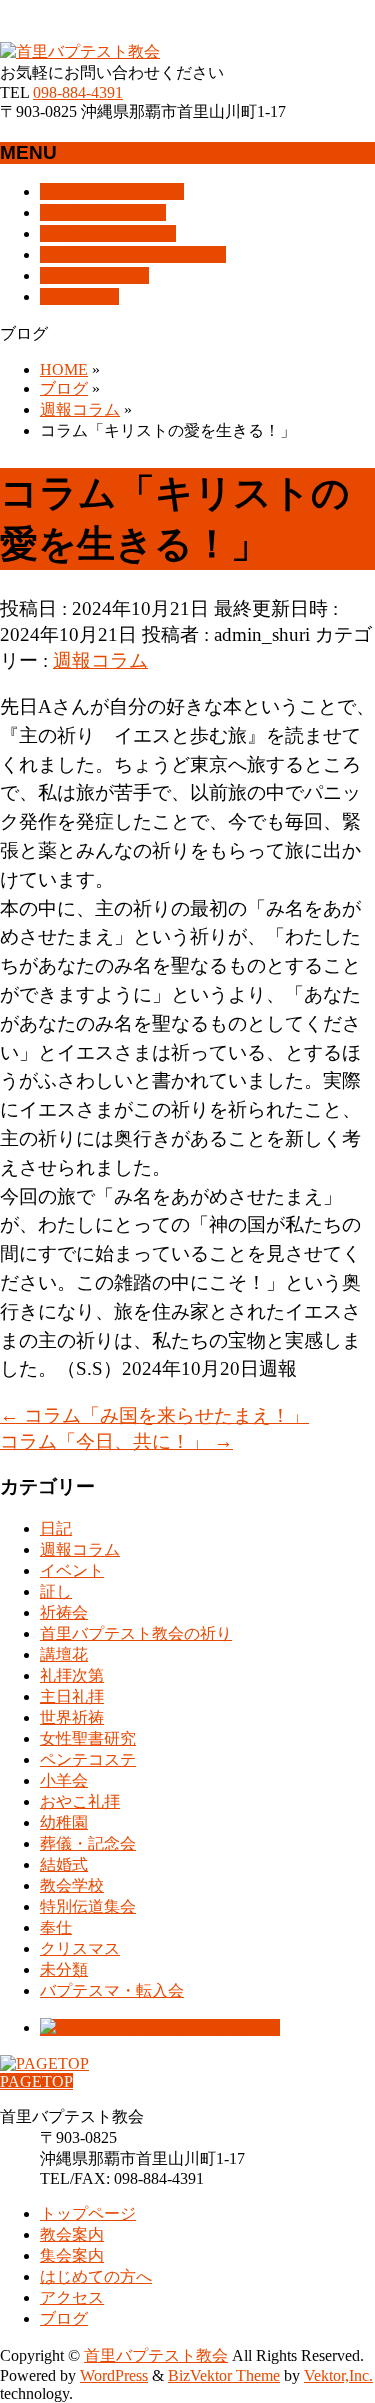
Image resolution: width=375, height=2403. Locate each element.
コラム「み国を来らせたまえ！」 (154, 1415)
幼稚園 (64, 1822)
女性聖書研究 (88, 1738)
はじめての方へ (96, 2276)
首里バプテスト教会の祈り (136, 1633)
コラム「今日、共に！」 (116, 1441)
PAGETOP (36, 2081)
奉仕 (56, 1927)
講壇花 (64, 1654)
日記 (56, 1528)
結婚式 (64, 1864)
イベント (72, 1570)
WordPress (114, 2375)
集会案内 (72, 2255)
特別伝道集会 (88, 1906)
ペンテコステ (88, 1759)
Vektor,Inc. (338, 2375)
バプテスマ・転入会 (112, 1990)
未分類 (64, 1969)
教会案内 (72, 2234)
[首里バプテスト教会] (80, 51)
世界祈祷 (72, 1717)
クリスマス (80, 1948)
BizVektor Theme (224, 2375)
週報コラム (100, 660)
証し (56, 1591)
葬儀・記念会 (88, 1843)
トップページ (88, 2213)
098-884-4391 (78, 92)
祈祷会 (64, 1612)
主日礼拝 (72, 1696)
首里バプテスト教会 (156, 2355)
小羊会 (64, 1780)
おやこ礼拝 (80, 1801)
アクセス (72, 2297)
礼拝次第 (72, 1675)
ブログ (64, 2318)
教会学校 (72, 1885)
